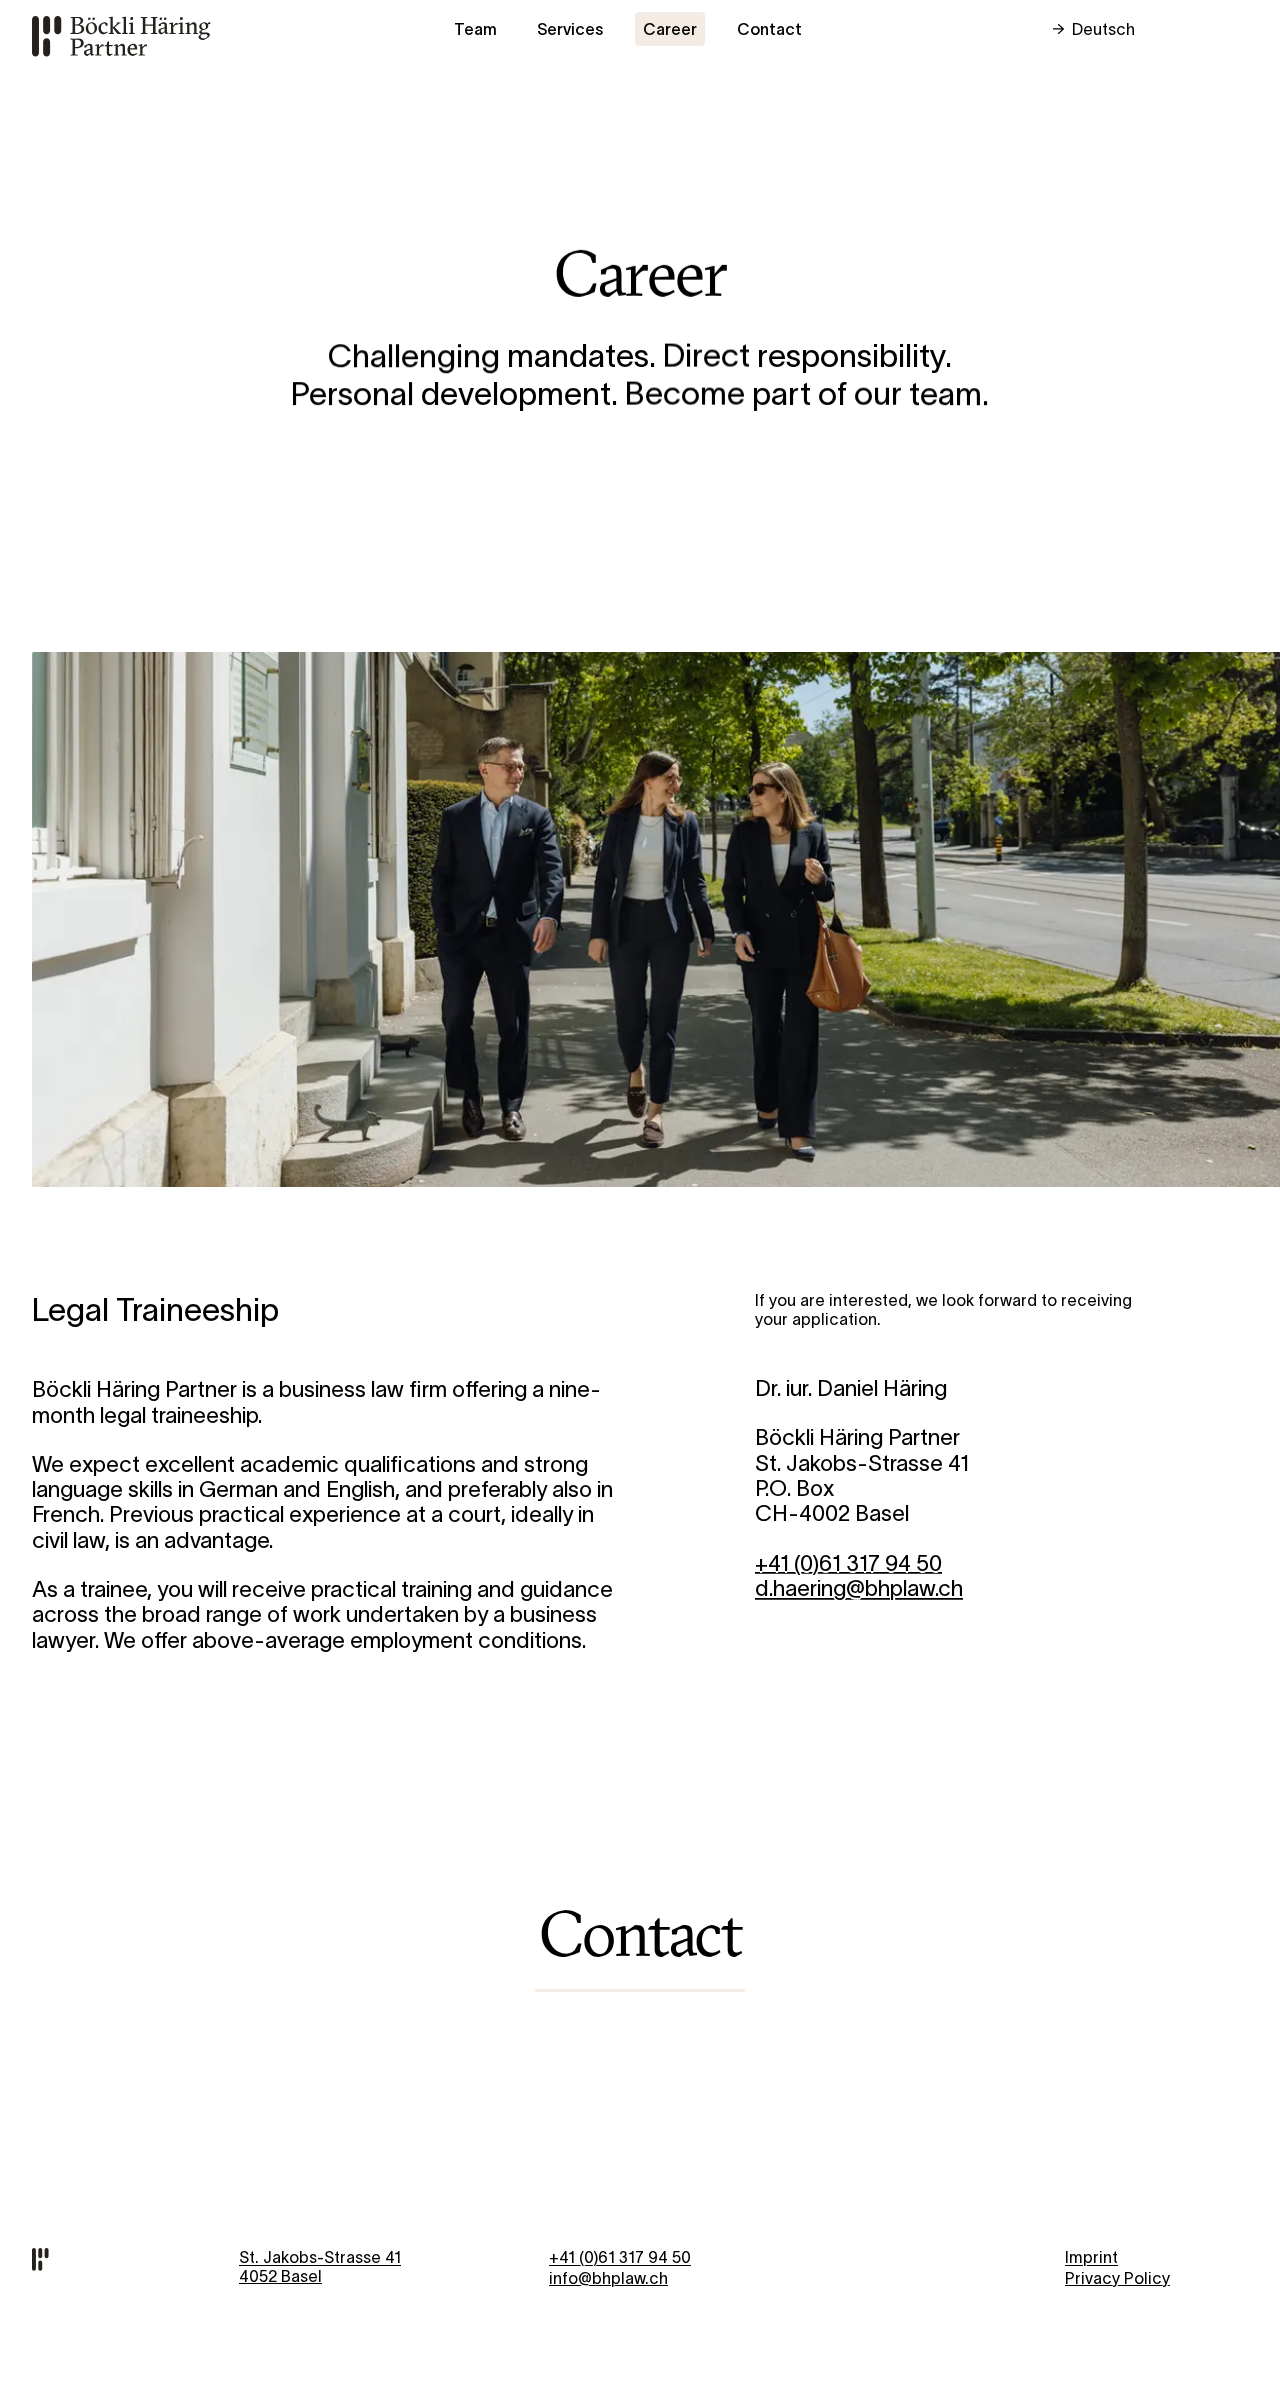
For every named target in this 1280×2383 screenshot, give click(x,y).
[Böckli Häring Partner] (121, 34)
